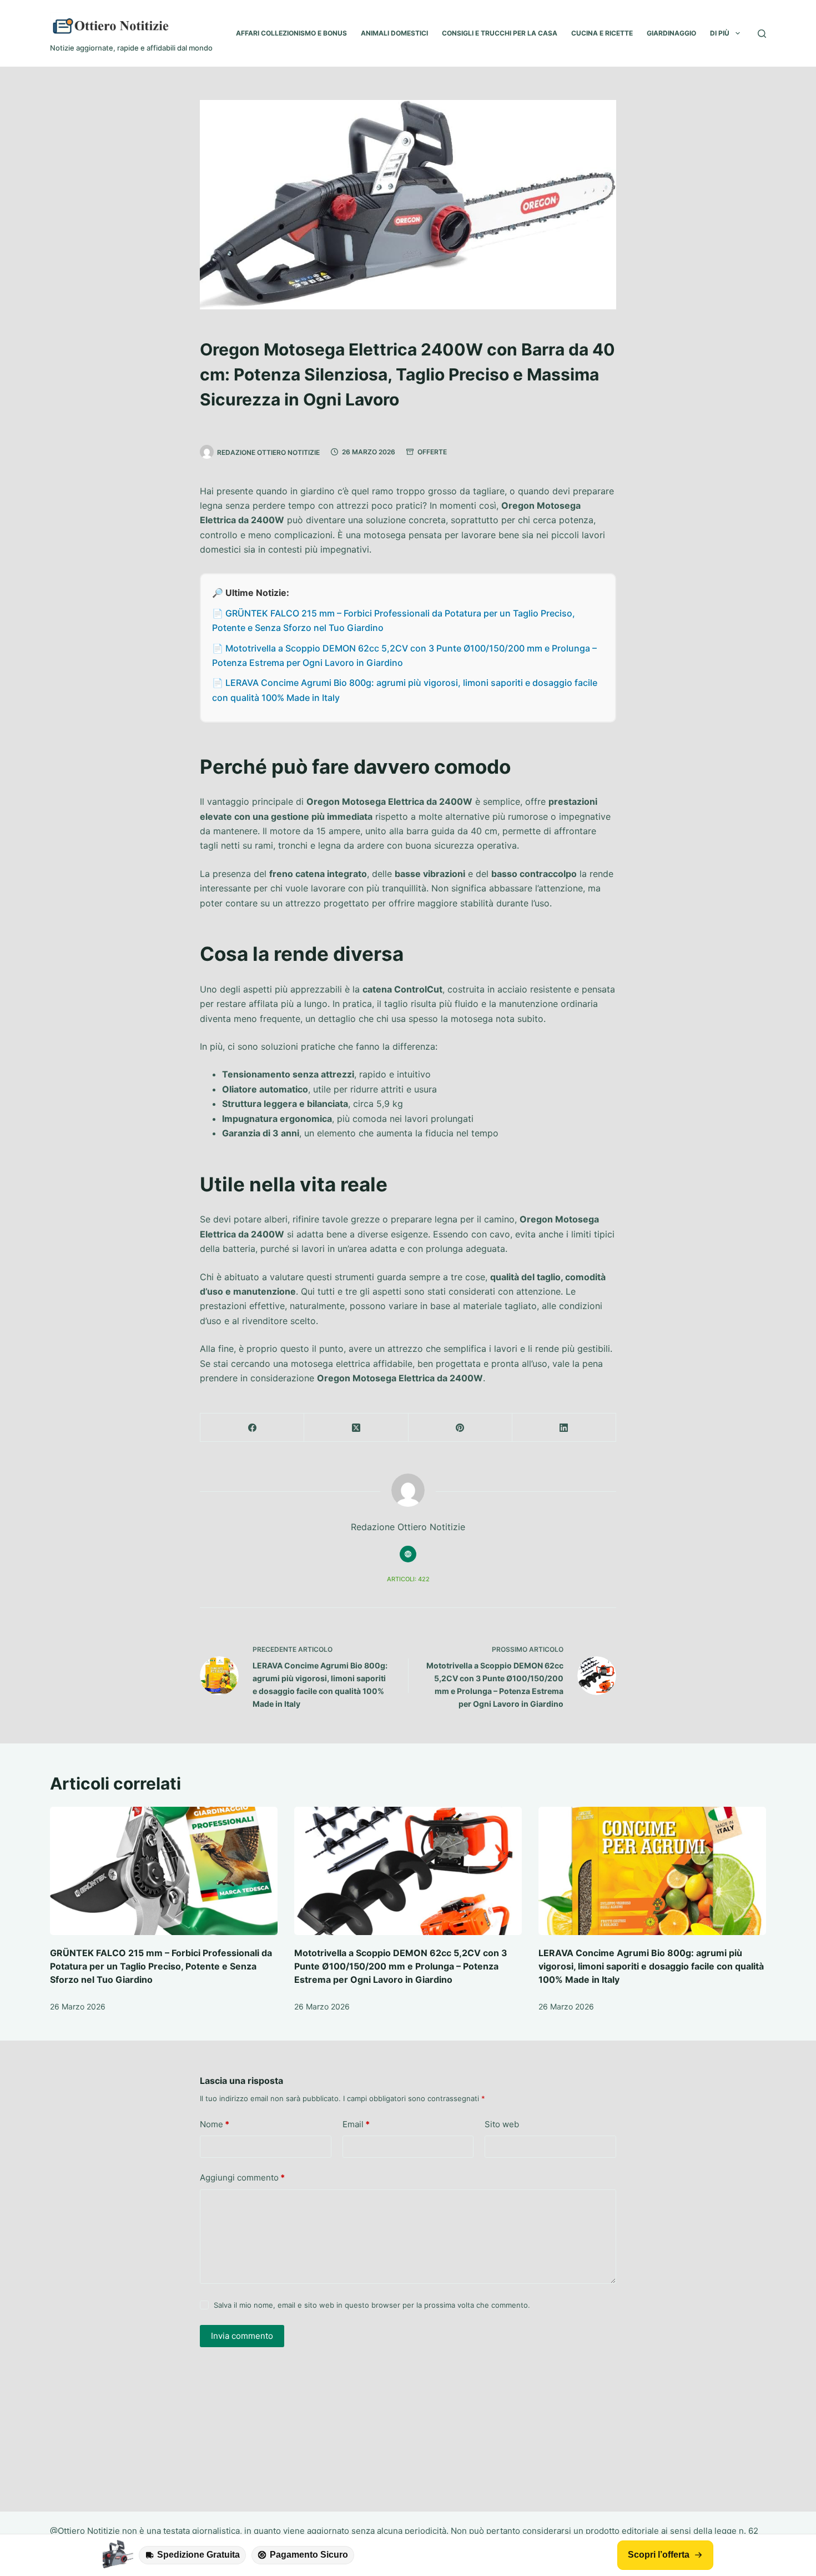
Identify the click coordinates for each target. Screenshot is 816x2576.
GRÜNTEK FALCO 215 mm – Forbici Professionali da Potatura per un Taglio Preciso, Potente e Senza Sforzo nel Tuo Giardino (161, 1966)
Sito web (502, 2124)
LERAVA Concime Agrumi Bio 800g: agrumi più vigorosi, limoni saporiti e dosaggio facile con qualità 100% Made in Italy (651, 1966)
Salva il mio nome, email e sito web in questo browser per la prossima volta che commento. (372, 2305)
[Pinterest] (460, 1428)
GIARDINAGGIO (671, 33)
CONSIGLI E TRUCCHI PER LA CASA (500, 33)
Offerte (432, 452)
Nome (215, 2124)
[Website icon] (408, 1554)
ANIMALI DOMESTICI (394, 33)
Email (356, 2124)
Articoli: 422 (408, 1579)
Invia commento (242, 2336)
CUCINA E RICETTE (602, 33)
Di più (720, 33)
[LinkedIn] (564, 1428)
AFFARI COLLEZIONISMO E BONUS (291, 33)
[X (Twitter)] (356, 1428)
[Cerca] (762, 34)
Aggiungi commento (242, 2177)
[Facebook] (252, 1428)
